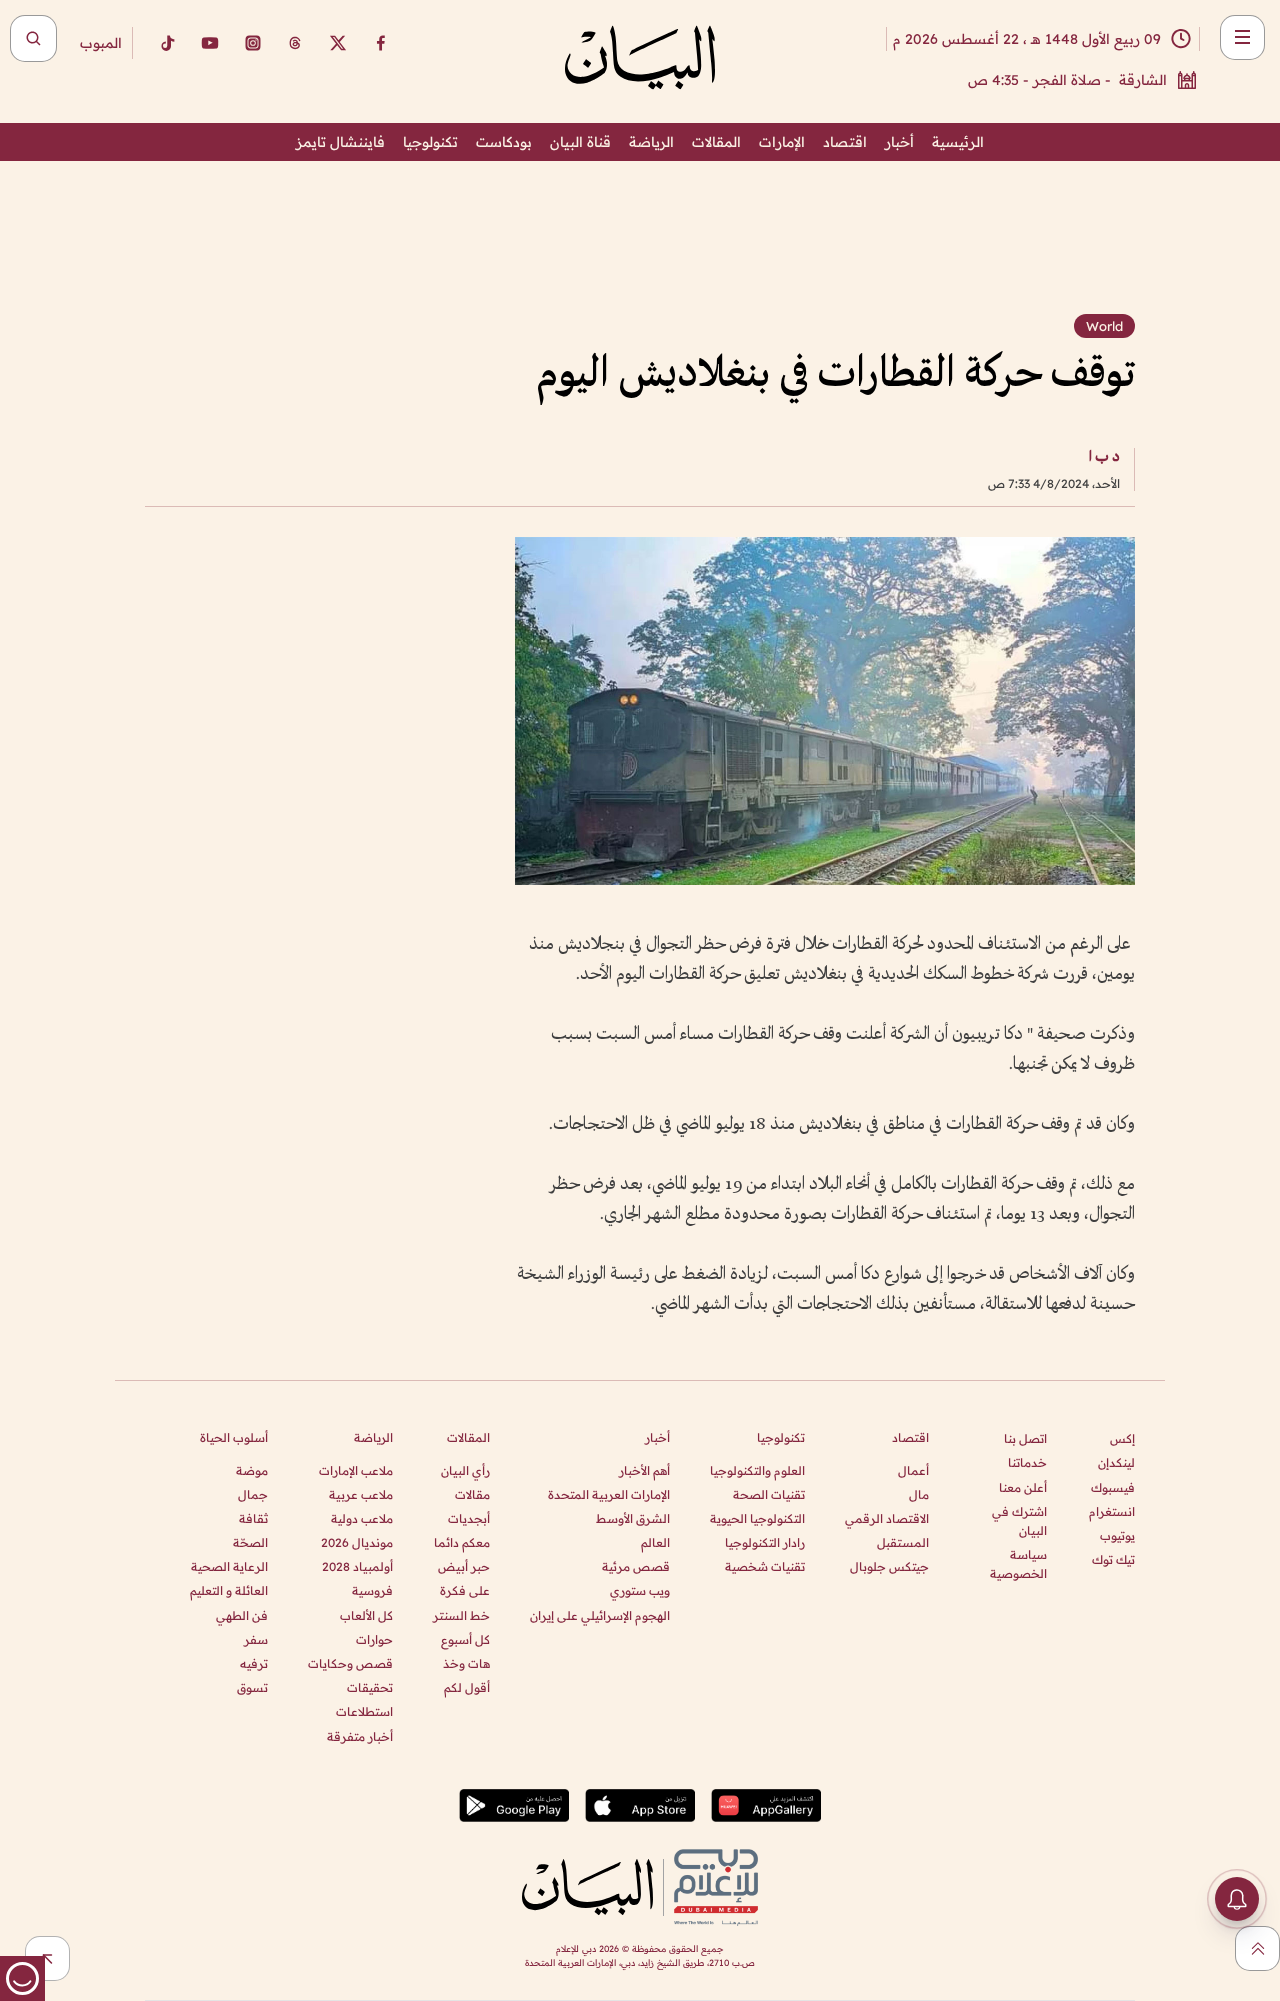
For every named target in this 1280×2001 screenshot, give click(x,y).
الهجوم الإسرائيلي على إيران (600, 1615)
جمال (253, 1494)
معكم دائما (462, 1542)
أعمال (913, 1470)
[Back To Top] (1257, 1948)
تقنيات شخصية (765, 1566)
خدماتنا (1027, 1462)
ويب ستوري (640, 1590)
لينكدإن (1116, 1462)
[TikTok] (167, 43)
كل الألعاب (366, 1615)
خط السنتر (461, 1615)
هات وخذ (466, 1663)
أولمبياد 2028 (357, 1566)
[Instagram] (253, 43)
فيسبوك (1113, 1487)
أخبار (899, 142)
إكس (1122, 1438)
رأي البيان (465, 1470)
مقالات (472, 1494)
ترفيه (254, 1663)
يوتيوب (1117, 1535)
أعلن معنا (1023, 1487)
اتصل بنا (1025, 1438)
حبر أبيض (464, 1566)
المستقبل (903, 1542)
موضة (252, 1470)
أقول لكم (467, 1687)
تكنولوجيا (430, 142)
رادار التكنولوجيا (765, 1542)
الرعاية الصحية (229, 1566)
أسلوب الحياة (234, 1437)
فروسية (372, 1590)
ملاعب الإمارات (356, 1470)
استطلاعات (364, 1711)
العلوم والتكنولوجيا (757, 1470)
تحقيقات (370, 1687)
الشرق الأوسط (633, 1518)
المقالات (716, 142)
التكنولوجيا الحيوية (757, 1518)
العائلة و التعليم (229, 1590)
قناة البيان (580, 142)
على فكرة (465, 1590)
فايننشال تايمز (340, 142)
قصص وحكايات (350, 1663)
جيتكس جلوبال (889, 1566)
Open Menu (1242, 37)
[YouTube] (210, 43)
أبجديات (469, 1518)
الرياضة (651, 142)
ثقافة (253, 1518)
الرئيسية (958, 142)
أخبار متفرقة (360, 1736)
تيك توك (1113, 1559)
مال (919, 1494)
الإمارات (782, 142)
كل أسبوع (465, 1639)
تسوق (252, 1687)
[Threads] (295, 43)
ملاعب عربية (361, 1494)
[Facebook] (381, 43)
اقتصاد (845, 142)
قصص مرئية (636, 1566)
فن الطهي (242, 1615)
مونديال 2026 (357, 1542)
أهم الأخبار (644, 1470)
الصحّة (250, 1542)
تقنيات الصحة (769, 1494)
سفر (256, 1639)
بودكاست (504, 142)
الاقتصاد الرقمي (887, 1518)
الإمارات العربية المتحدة (609, 1494)
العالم (655, 1542)
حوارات (374, 1639)
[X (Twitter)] (338, 43)
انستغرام (1112, 1511)
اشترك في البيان (1019, 1521)
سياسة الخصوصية (1018, 1564)
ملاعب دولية (362, 1518)
